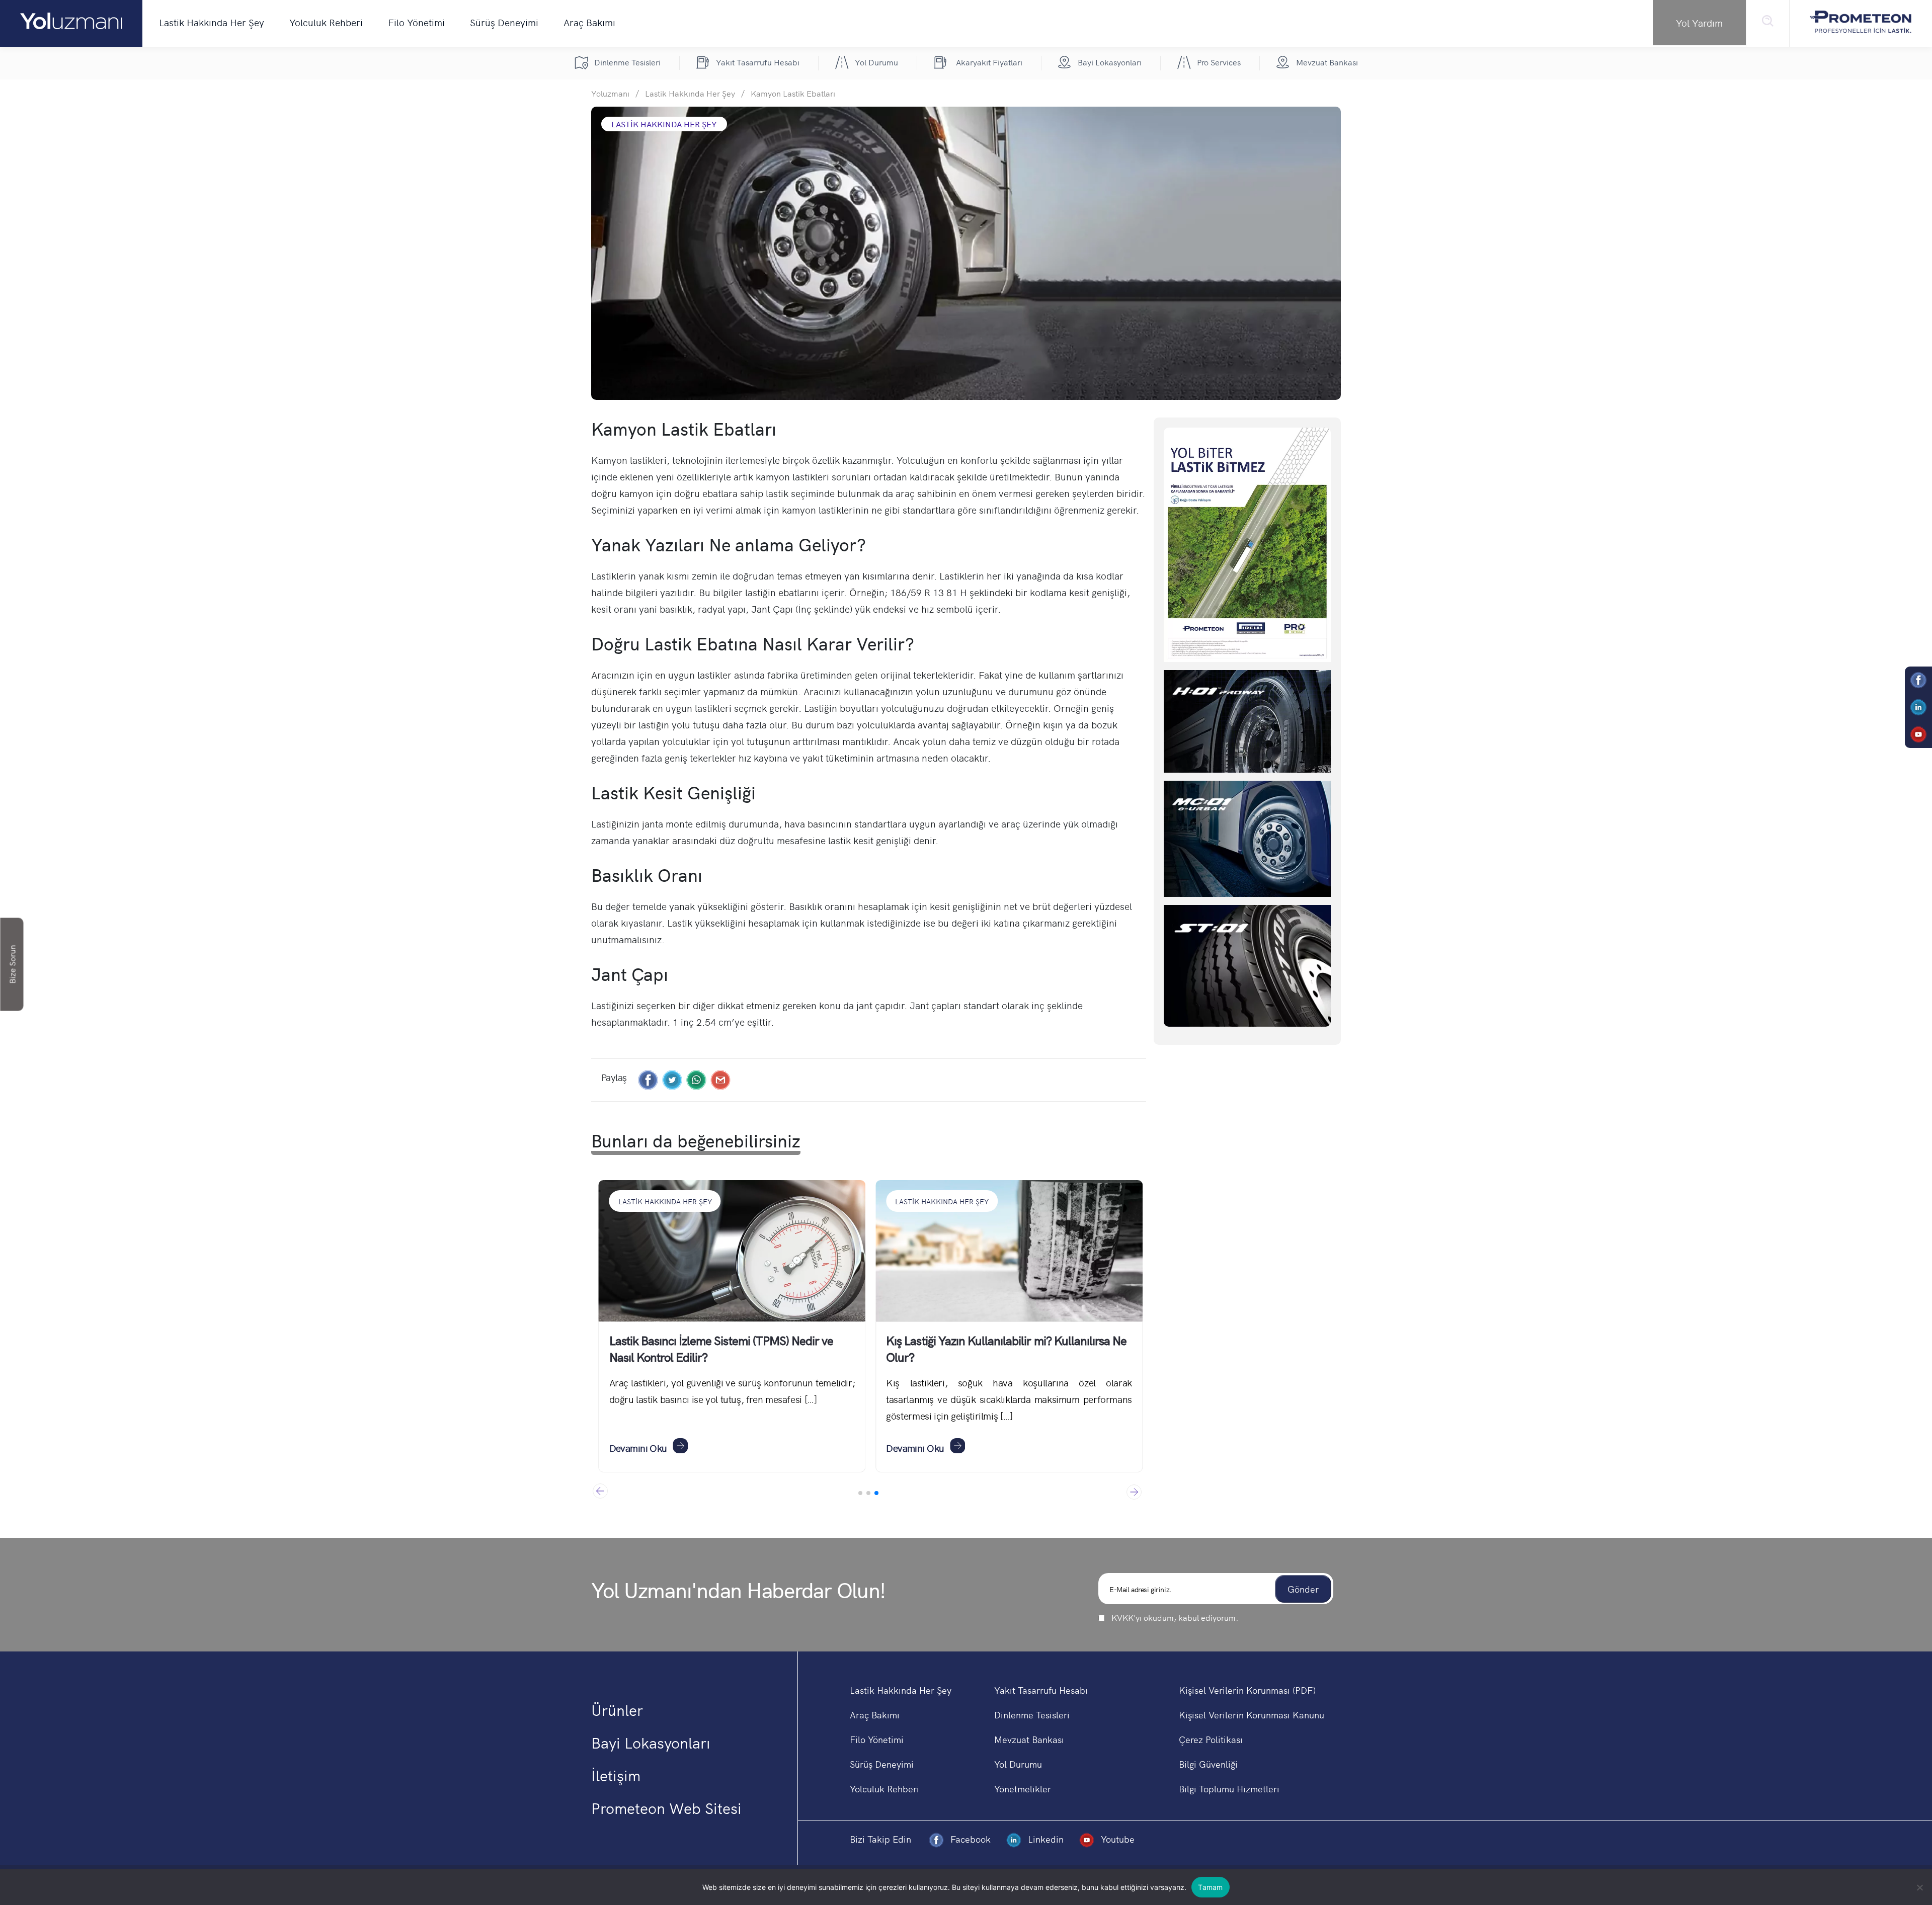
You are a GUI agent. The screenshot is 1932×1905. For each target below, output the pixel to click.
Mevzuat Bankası (1029, 1739)
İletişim (616, 1775)
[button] (1134, 1492)
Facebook (971, 1839)
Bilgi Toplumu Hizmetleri (1229, 1789)
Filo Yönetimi (416, 22)
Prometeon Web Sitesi (666, 1807)
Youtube (1116, 1839)
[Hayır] (1919, 1887)
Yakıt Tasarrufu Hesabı (1041, 1690)
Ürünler (617, 1709)
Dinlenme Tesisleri (1032, 1715)
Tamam (1210, 1887)
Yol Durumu (1018, 1764)
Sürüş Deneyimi (504, 22)
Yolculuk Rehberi (326, 22)
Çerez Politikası (1211, 1739)
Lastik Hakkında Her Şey (212, 22)
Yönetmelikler (1023, 1789)
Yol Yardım (1699, 23)
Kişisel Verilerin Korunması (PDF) (1247, 1690)
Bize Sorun (12, 964)
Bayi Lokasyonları (651, 1742)
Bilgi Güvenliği (1208, 1764)
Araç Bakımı (589, 22)
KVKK (1122, 1617)
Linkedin (1046, 1839)
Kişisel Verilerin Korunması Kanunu (1252, 1715)
